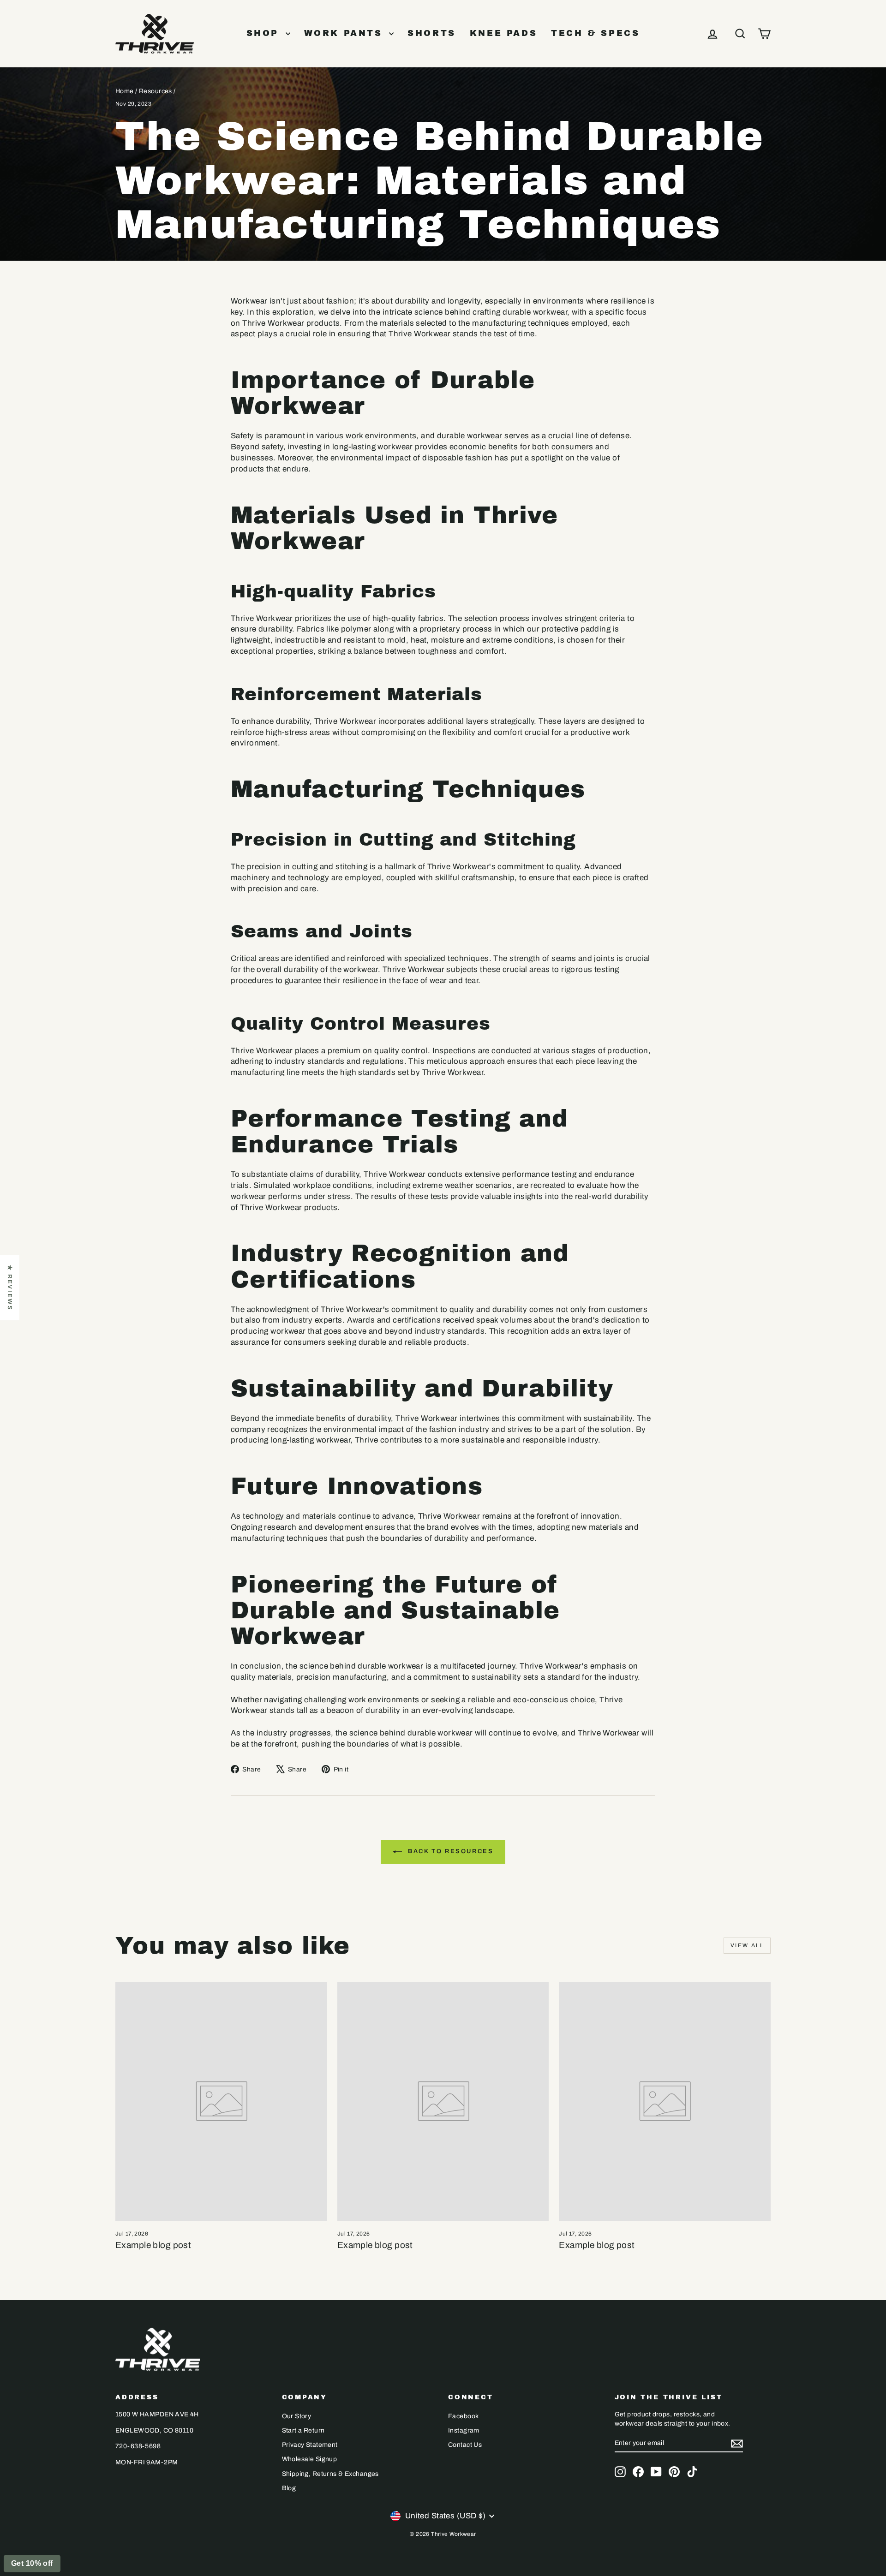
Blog (289, 2488)
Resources (156, 91)
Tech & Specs (595, 33)
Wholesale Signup (310, 2459)
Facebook (463, 2416)
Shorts (432, 33)
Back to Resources (450, 1851)
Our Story (297, 2416)
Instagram (464, 2430)
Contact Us (465, 2445)
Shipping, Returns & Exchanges (330, 2474)
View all (747, 1945)
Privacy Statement (310, 2445)
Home (125, 91)
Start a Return (303, 2430)
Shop (265, 33)
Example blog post (153, 2245)
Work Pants (346, 33)
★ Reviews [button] (10, 1288)
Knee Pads (503, 33)
